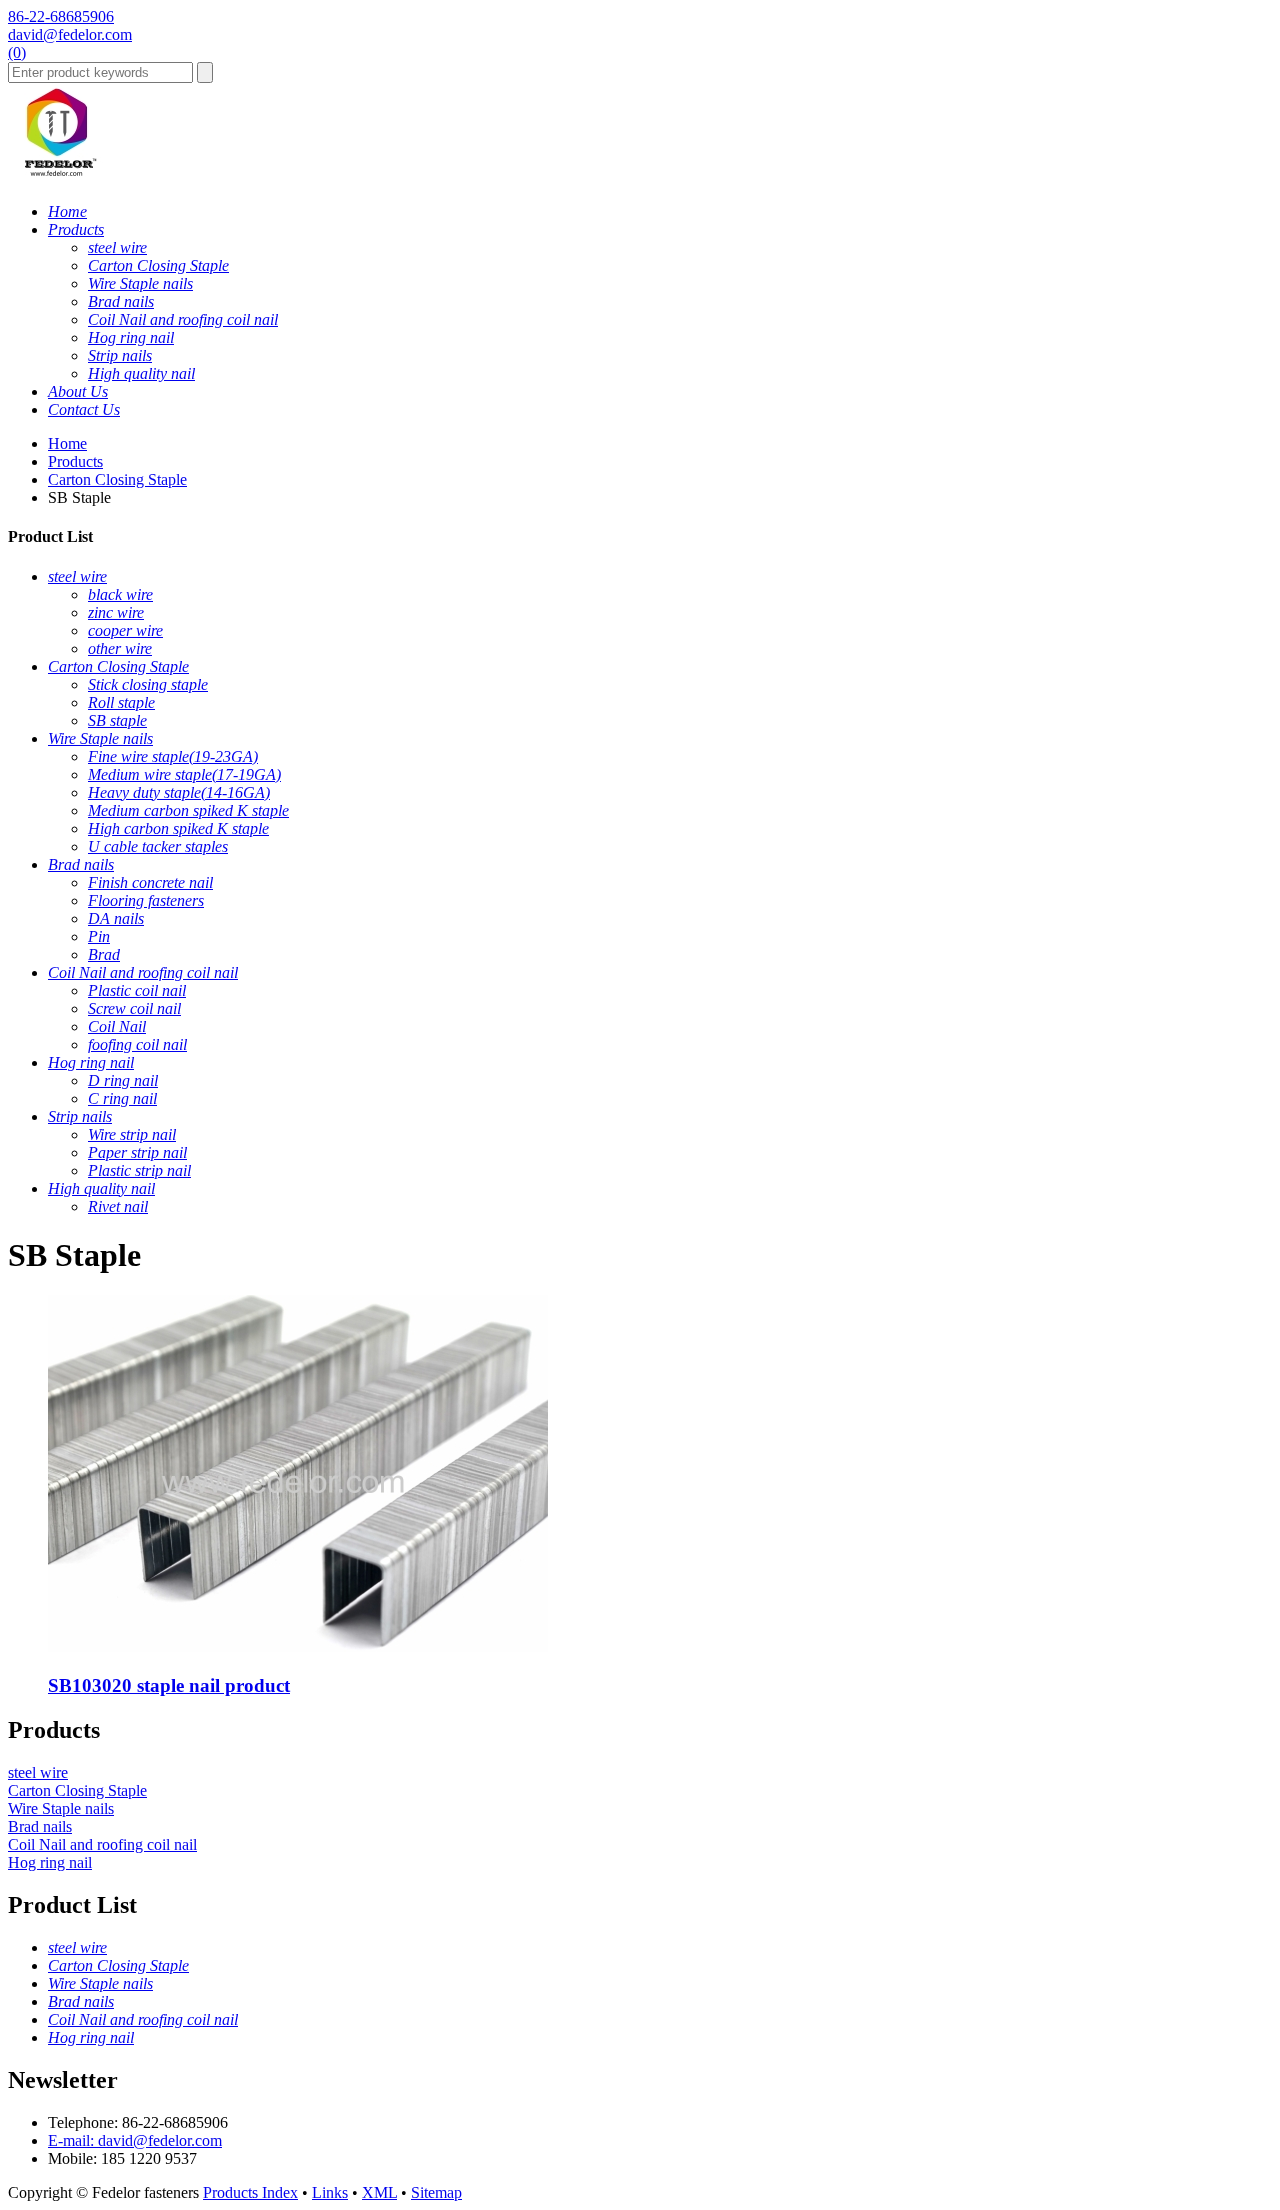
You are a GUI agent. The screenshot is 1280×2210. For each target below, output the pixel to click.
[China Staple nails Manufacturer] (58, 177)
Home (67, 443)
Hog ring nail (50, 1862)
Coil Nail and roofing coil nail (102, 1844)
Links (330, 2192)
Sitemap (436, 2192)
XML (379, 2192)
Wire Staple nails (61, 1808)
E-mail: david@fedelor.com (135, 2140)
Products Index (250, 2192)
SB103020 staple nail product (169, 1685)
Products (75, 461)
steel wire (38, 1772)
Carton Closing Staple (117, 479)
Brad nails (40, 1826)
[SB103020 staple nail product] (298, 1646)
